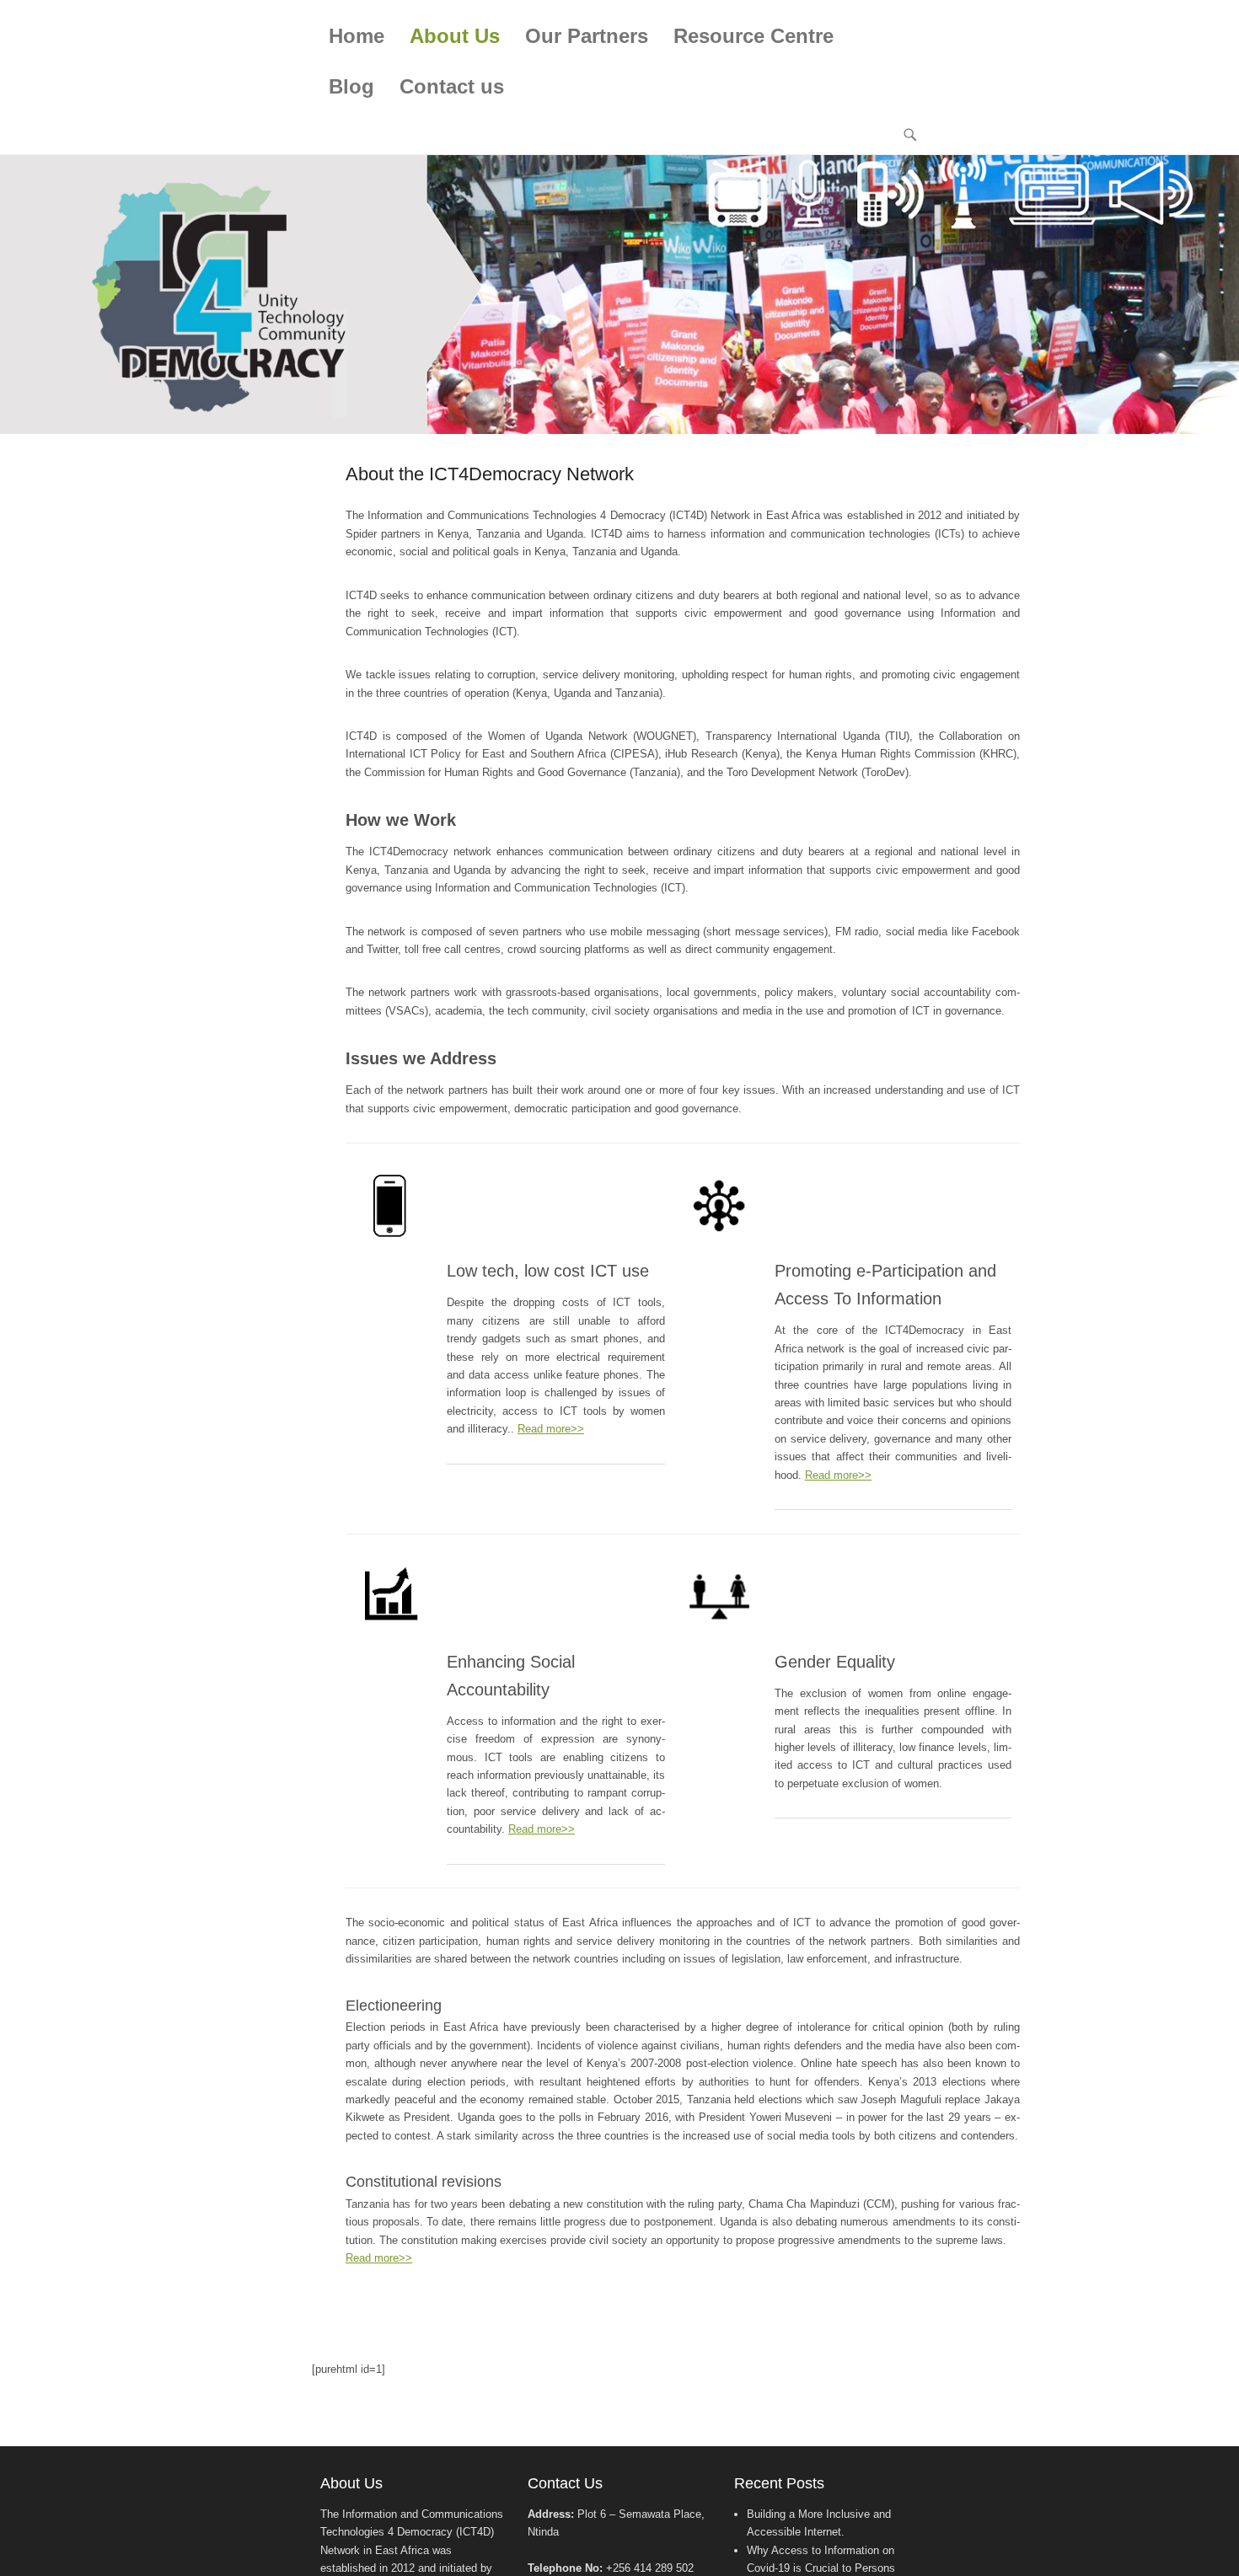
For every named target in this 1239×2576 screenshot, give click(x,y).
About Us (455, 36)
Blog (351, 86)
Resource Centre (754, 36)
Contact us (452, 86)
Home (357, 36)
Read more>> (551, 1429)
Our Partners (587, 36)
